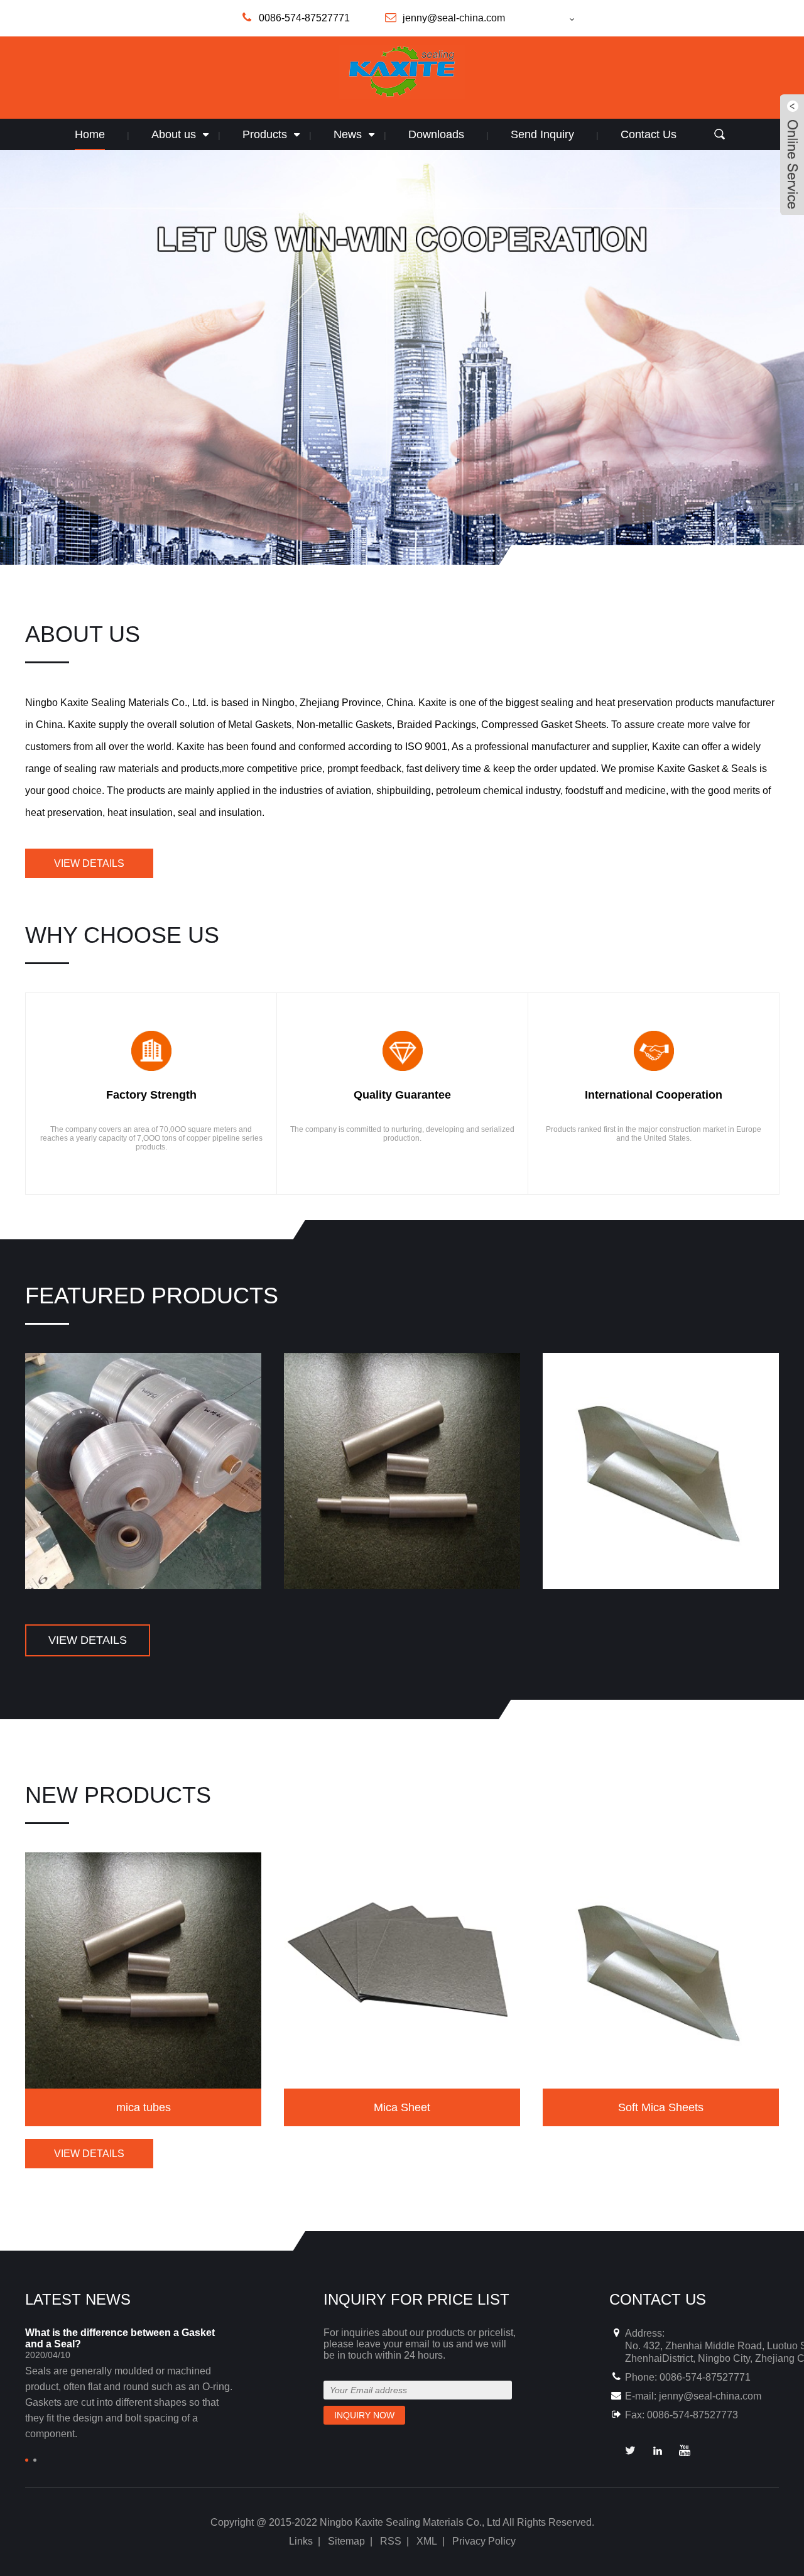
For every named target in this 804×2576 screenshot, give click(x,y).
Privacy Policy (484, 2541)
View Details (89, 863)
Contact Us (649, 134)
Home (90, 134)
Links (301, 2541)
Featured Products (152, 1296)
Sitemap (346, 2541)
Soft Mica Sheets (661, 2107)
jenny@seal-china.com (710, 2396)
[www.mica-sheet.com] (553, 19)
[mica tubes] (402, 1470)
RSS (391, 2541)
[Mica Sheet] (402, 1970)
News (348, 134)
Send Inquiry (542, 134)
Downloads (436, 134)
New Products (118, 1795)
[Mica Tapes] (143, 1470)
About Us (83, 634)
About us (174, 134)
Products (265, 134)
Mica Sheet (402, 2107)
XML (427, 2541)
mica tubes (144, 2107)
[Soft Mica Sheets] (661, 1470)
